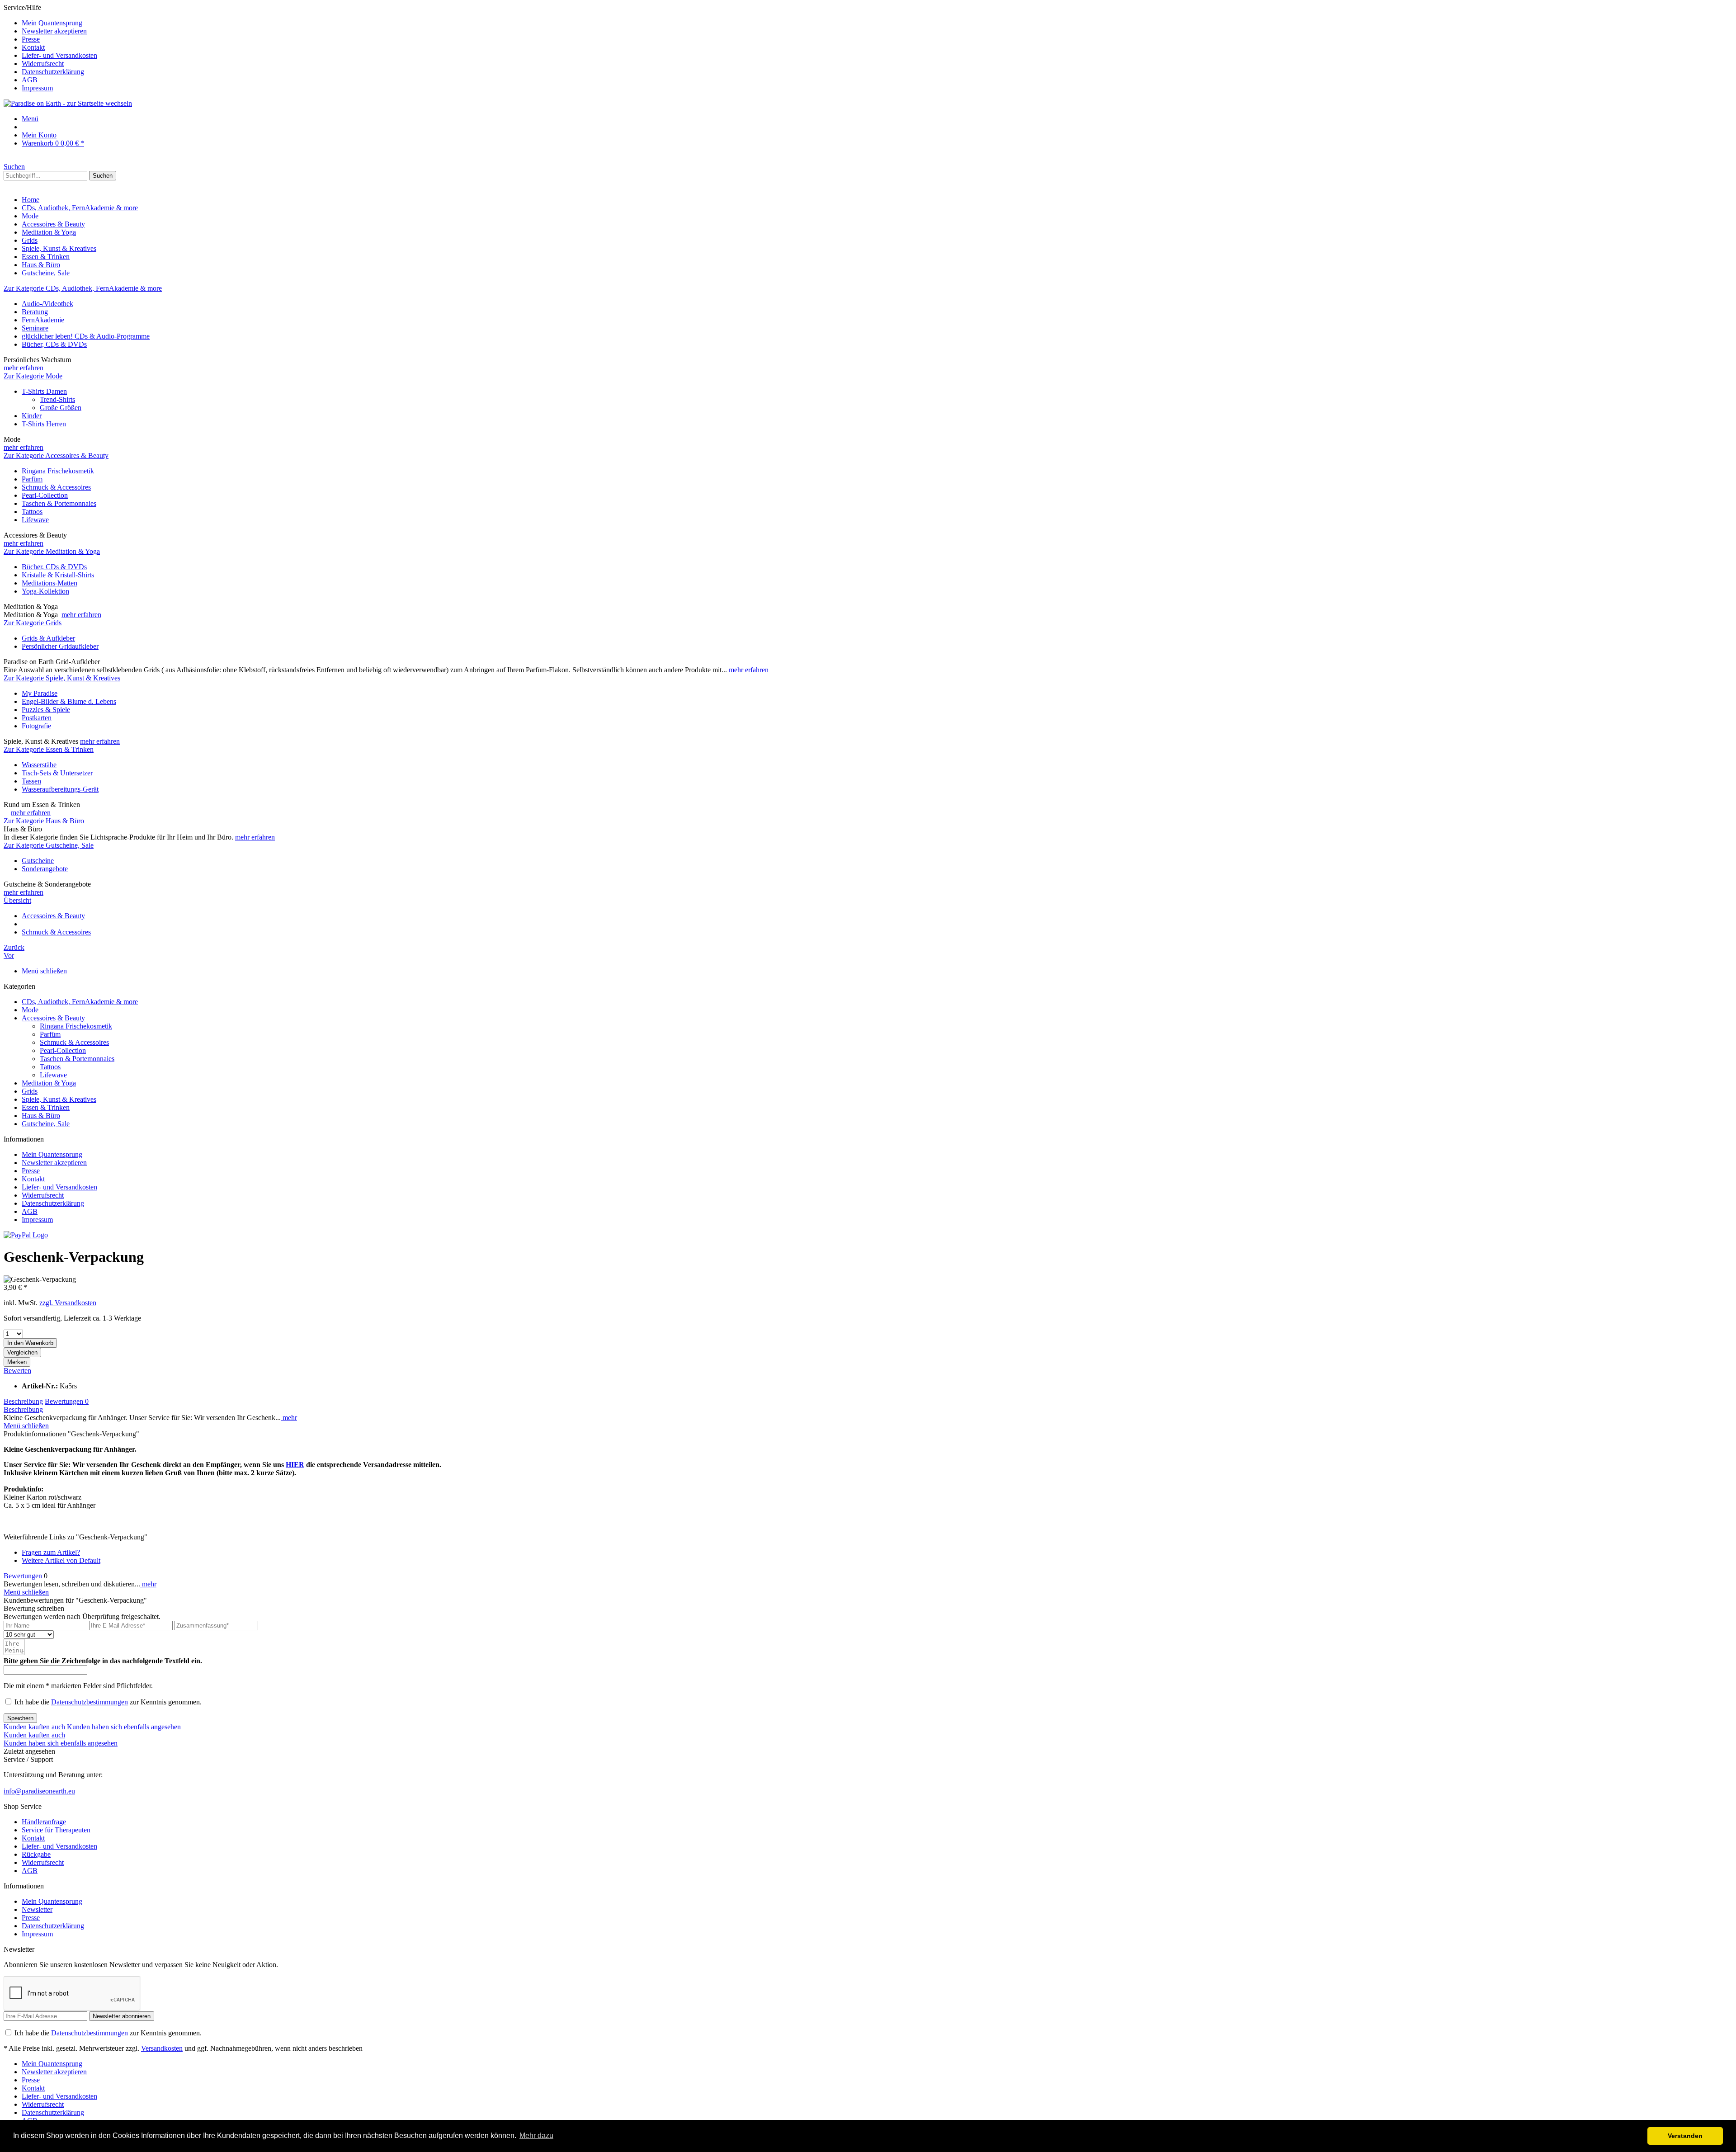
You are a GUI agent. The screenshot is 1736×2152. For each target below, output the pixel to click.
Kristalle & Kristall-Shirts (58, 575)
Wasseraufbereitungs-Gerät (60, 789)
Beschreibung (23, 1401)
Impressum (37, 88)
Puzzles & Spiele (46, 710)
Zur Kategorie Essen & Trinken (49, 749)
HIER (295, 1465)
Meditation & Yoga (49, 1083)
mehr (289, 1418)
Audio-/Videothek (47, 304)
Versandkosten (162, 2048)
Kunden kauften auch (34, 1727)
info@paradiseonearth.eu (39, 1791)
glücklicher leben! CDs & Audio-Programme (86, 336)
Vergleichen (22, 1352)
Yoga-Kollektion (45, 591)
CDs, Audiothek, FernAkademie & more (80, 1002)
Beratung (35, 312)
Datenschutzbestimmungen (90, 1702)
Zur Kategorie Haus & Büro (44, 821)
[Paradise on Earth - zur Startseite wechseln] (68, 103)
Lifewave (35, 520)
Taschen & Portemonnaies (59, 503)
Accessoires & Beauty (53, 1018)
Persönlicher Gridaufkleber (60, 646)
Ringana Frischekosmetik (58, 471)
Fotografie (36, 726)
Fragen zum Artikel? (51, 1552)
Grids (30, 1091)
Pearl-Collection (45, 495)
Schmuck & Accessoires (56, 487)
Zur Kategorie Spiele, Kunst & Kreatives (62, 678)
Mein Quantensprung (52, 23)
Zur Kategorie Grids (33, 623)
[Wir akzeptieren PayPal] (26, 1235)
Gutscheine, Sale (46, 1124)
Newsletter (37, 1909)
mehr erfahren (24, 368)
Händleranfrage (44, 1822)
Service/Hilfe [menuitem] (50, 48)
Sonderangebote (45, 869)
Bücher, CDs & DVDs (54, 344)
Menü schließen (44, 971)
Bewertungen (67, 1401)
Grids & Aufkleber (48, 638)
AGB (30, 80)
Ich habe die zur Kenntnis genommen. (108, 1702)
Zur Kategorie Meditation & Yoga (52, 551)
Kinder (32, 416)
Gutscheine (38, 861)
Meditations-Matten (50, 583)
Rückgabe (36, 1854)
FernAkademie (43, 320)
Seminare (35, 328)
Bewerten (17, 1371)
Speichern (20, 1718)
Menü (30, 119)
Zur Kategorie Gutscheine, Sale (49, 845)
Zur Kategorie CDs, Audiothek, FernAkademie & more (83, 288)
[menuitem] (877, 23)
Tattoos (32, 512)
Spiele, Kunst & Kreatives (59, 1099)
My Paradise (40, 693)
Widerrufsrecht (43, 64)
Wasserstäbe (39, 765)
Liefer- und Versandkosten (59, 55)
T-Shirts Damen (44, 391)
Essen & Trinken (46, 1107)
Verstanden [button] (1685, 2136)
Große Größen (61, 408)
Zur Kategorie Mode (33, 376)
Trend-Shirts (57, 399)
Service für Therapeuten (56, 1830)
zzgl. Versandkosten (68, 1303)
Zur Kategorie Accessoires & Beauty (56, 455)
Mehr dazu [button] (536, 2135)
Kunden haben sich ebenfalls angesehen (124, 1727)
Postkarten (37, 718)
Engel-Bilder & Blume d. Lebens (69, 701)
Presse (31, 39)
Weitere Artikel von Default (61, 1560)
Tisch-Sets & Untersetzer (57, 773)
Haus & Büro (41, 1116)
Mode (30, 1010)
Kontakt (33, 47)
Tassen (31, 781)
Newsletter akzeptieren (54, 31)
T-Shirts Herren (44, 424)
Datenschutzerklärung (53, 72)
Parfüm (32, 479)
